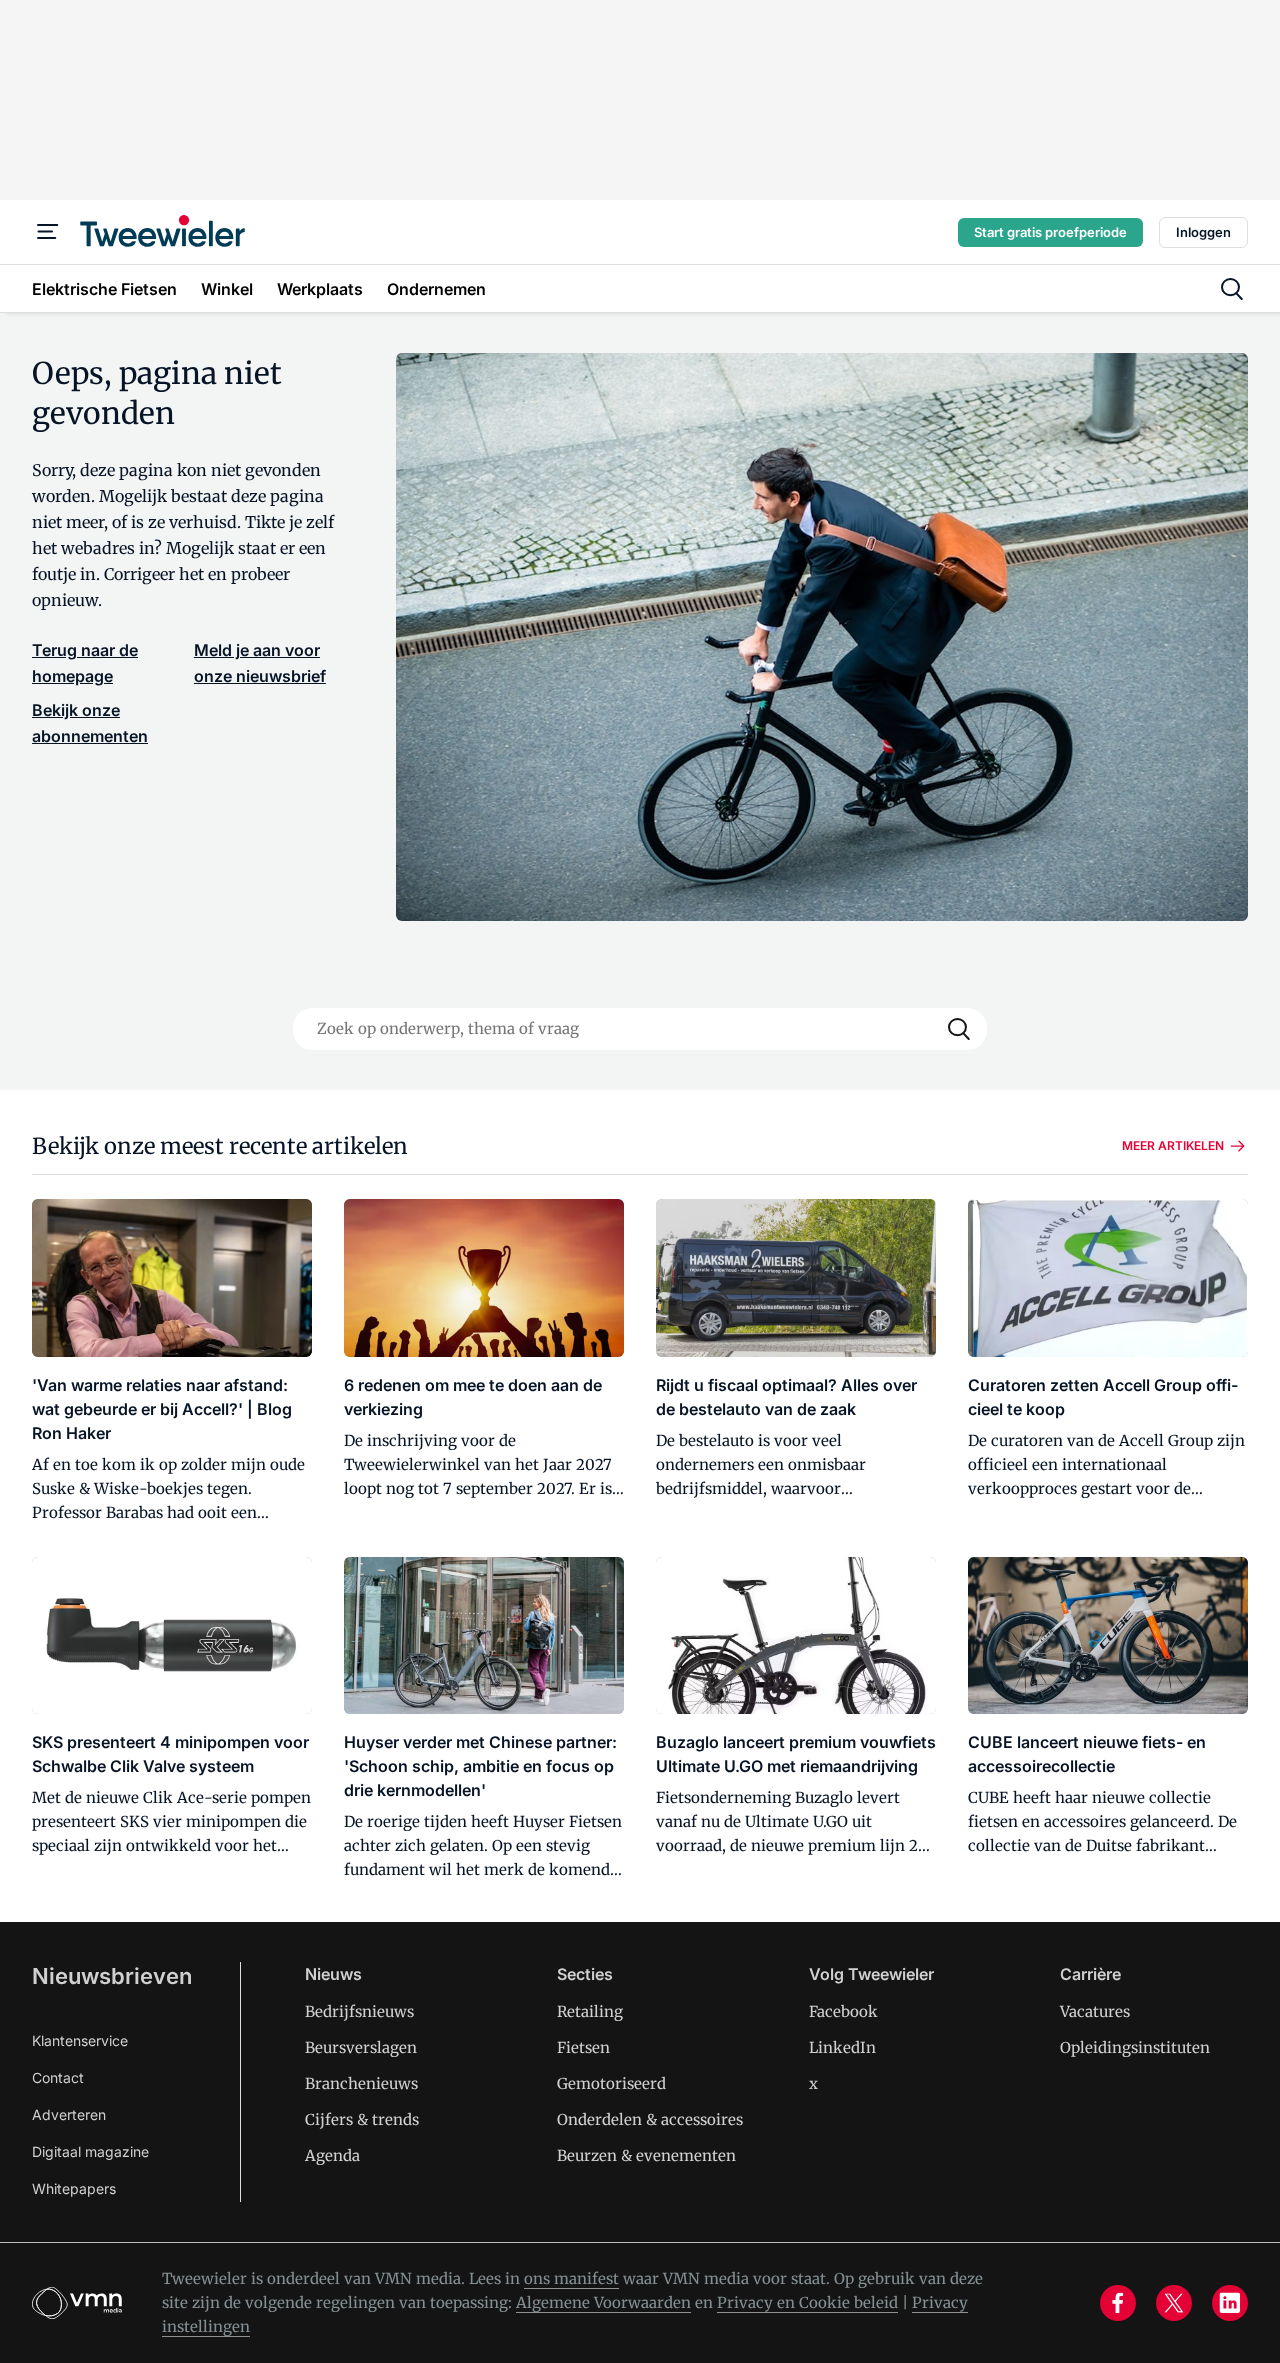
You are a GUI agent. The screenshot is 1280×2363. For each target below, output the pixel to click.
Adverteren (69, 2114)
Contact (58, 2077)
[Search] (959, 1029)
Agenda (332, 2155)
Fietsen (583, 2047)
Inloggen (1203, 232)
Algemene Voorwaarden (603, 2302)
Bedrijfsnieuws (359, 2011)
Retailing (590, 2011)
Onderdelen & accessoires (650, 2119)
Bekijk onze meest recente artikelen (220, 1146)
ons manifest (571, 2278)
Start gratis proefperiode (1050, 232)
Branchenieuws (361, 2083)
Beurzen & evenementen (646, 2155)
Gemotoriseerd (611, 2083)
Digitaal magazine (90, 2151)
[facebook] (1118, 2303)
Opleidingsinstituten (1135, 2047)
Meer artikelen (1173, 1145)
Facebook (843, 2011)
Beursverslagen (361, 2047)
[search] (1232, 289)
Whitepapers (74, 2188)
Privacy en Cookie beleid (807, 2302)
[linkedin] (1230, 2303)
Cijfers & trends (362, 2119)
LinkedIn (842, 2047)
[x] (1174, 2303)
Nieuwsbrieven (112, 1976)
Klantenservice (80, 2040)
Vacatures (1095, 2011)
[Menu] (48, 232)
